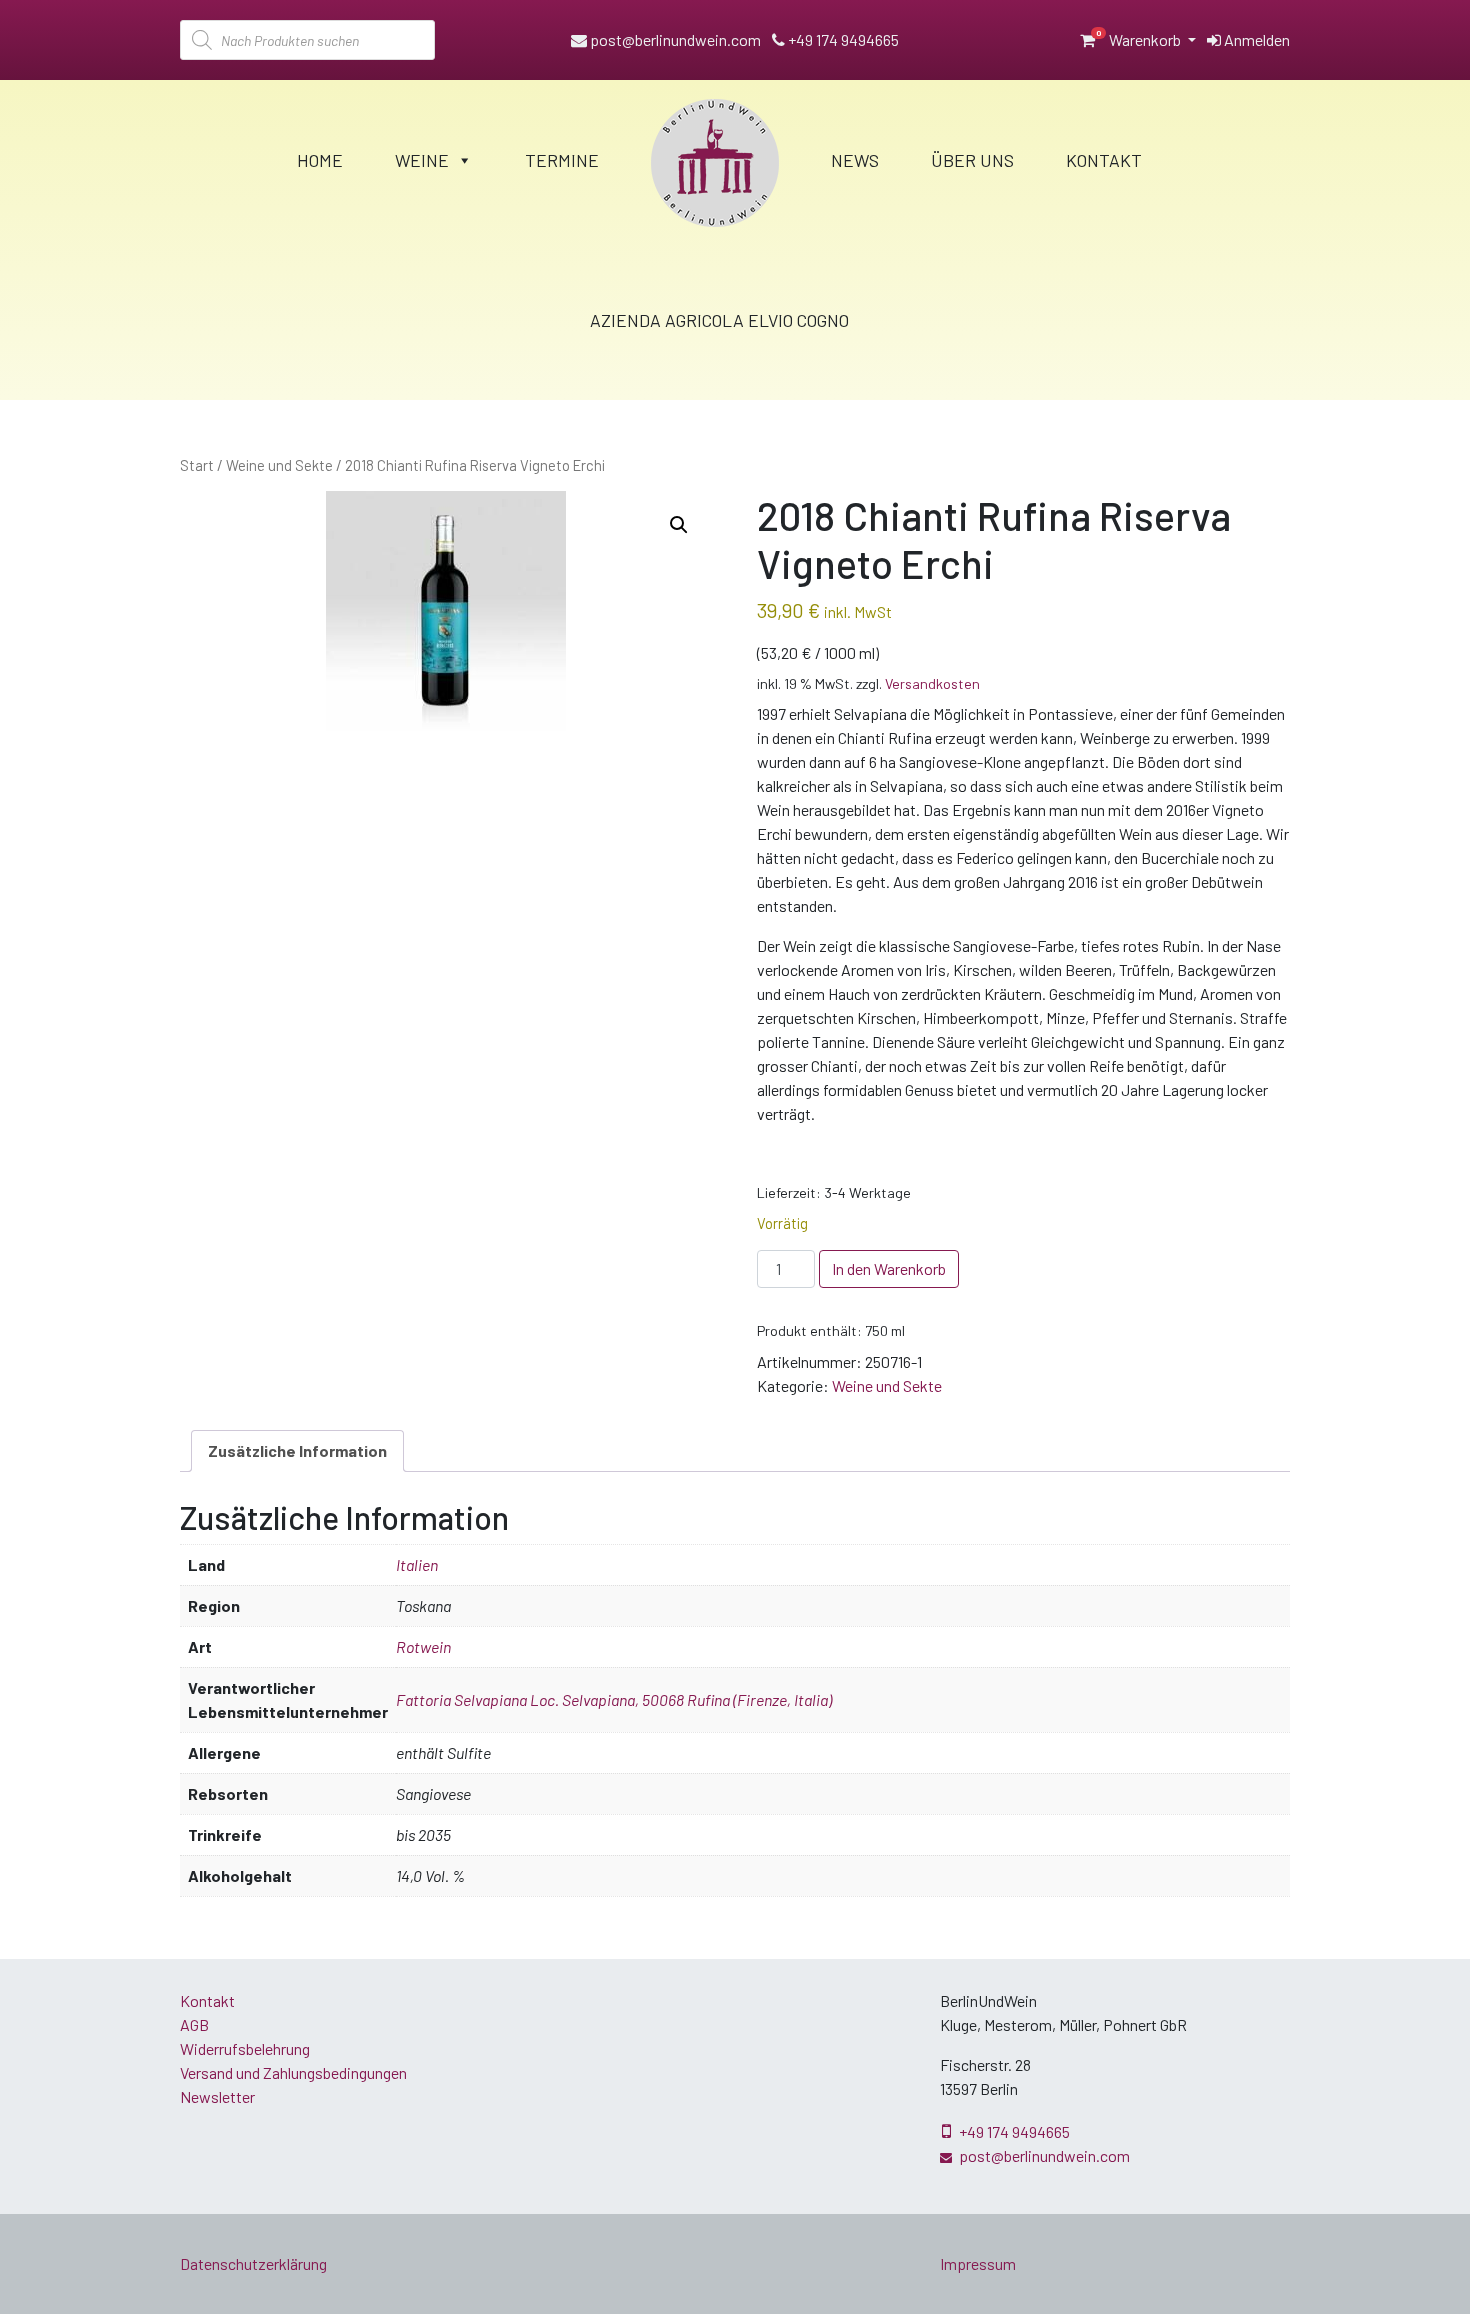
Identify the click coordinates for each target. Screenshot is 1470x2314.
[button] (679, 525)
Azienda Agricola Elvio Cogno (719, 320)
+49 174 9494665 (842, 39)
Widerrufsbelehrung (245, 2048)
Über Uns (972, 160)
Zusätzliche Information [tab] (297, 1450)
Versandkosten (932, 683)
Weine (422, 160)
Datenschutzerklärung (253, 2263)
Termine (562, 160)
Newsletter (217, 2096)
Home (320, 160)
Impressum (978, 2263)
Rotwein (423, 1646)
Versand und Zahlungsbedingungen (293, 2072)
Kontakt (1104, 160)
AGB (194, 2024)
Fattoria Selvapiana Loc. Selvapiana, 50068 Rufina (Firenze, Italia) (614, 1699)
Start (197, 465)
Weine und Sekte (279, 465)
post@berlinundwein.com (674, 39)
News (855, 160)
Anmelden (1255, 39)
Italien (417, 1564)
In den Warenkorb (889, 1268)
